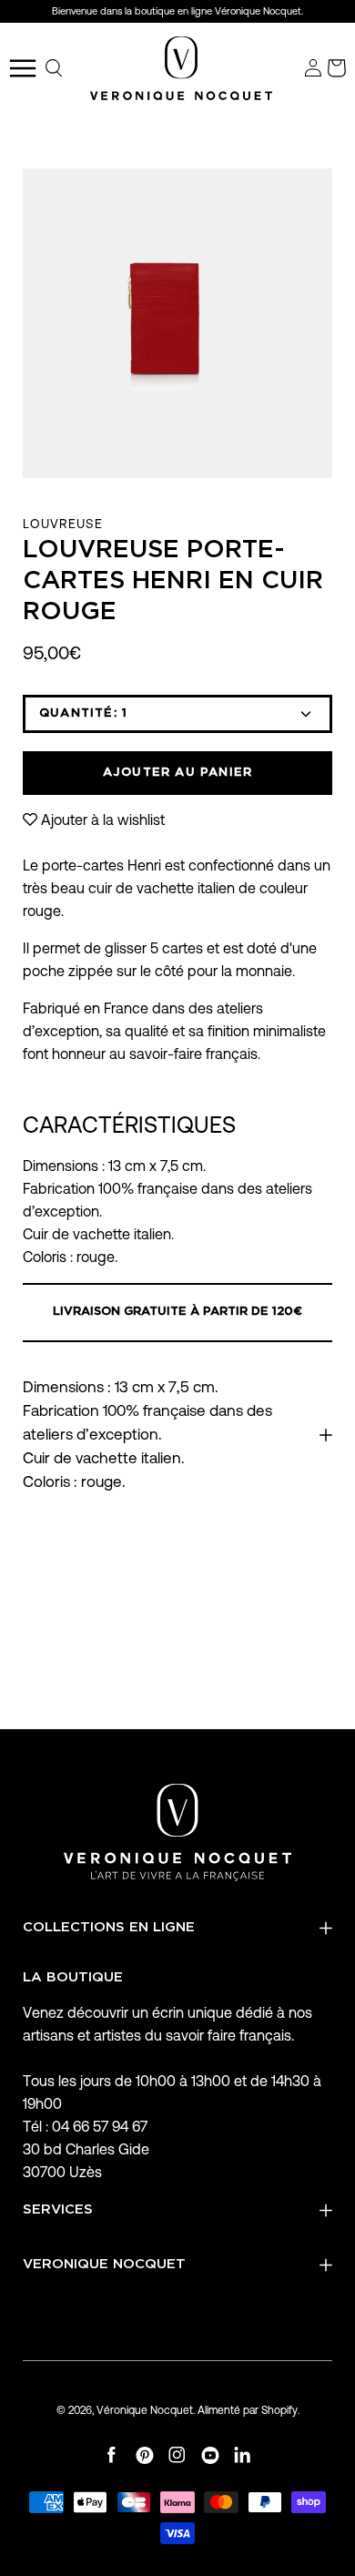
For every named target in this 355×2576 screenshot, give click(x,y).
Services (58, 2209)
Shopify (279, 2410)
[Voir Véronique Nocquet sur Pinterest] (145, 2455)
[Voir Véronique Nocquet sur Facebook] (112, 2455)
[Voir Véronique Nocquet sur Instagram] (177, 2455)
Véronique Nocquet (145, 2410)
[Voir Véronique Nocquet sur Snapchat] (243, 2455)
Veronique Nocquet (104, 2264)
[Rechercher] (55, 68)
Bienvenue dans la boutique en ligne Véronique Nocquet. (177, 11)
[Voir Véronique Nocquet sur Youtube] (210, 2455)
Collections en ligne (109, 1927)
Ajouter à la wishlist (103, 820)
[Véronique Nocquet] (181, 68)
